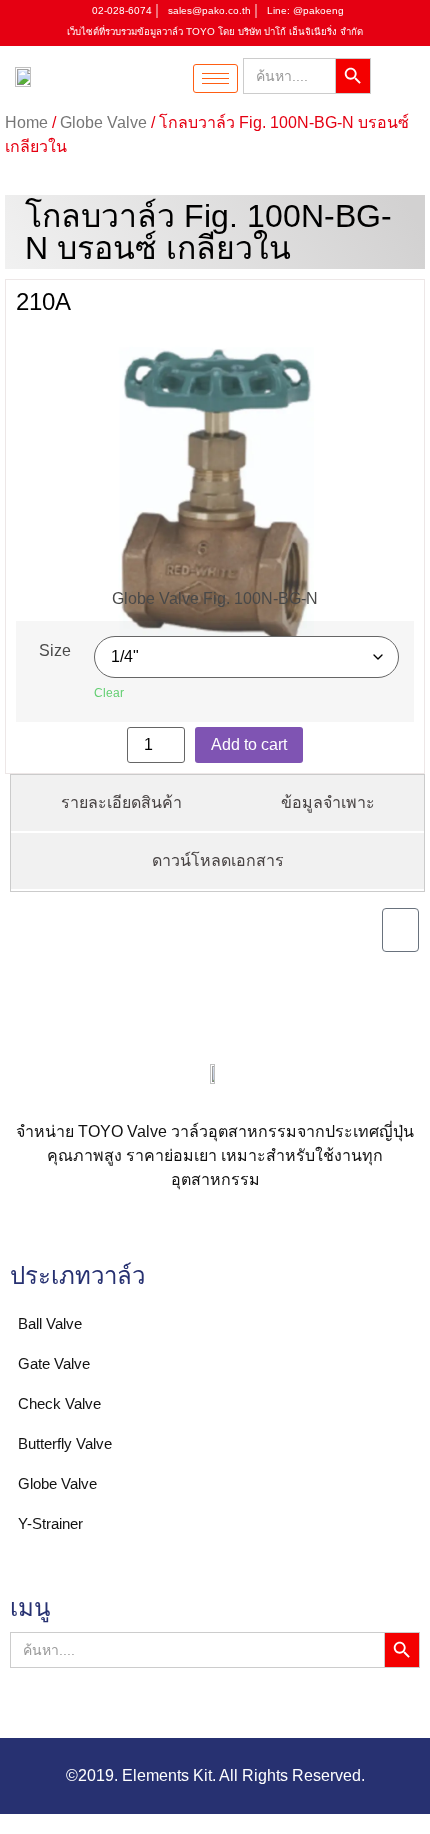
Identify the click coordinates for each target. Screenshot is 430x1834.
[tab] (121, 804)
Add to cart (249, 744)
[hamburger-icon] (215, 78)
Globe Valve (103, 122)
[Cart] (400, 930)
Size (55, 651)
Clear (109, 693)
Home (26, 122)
